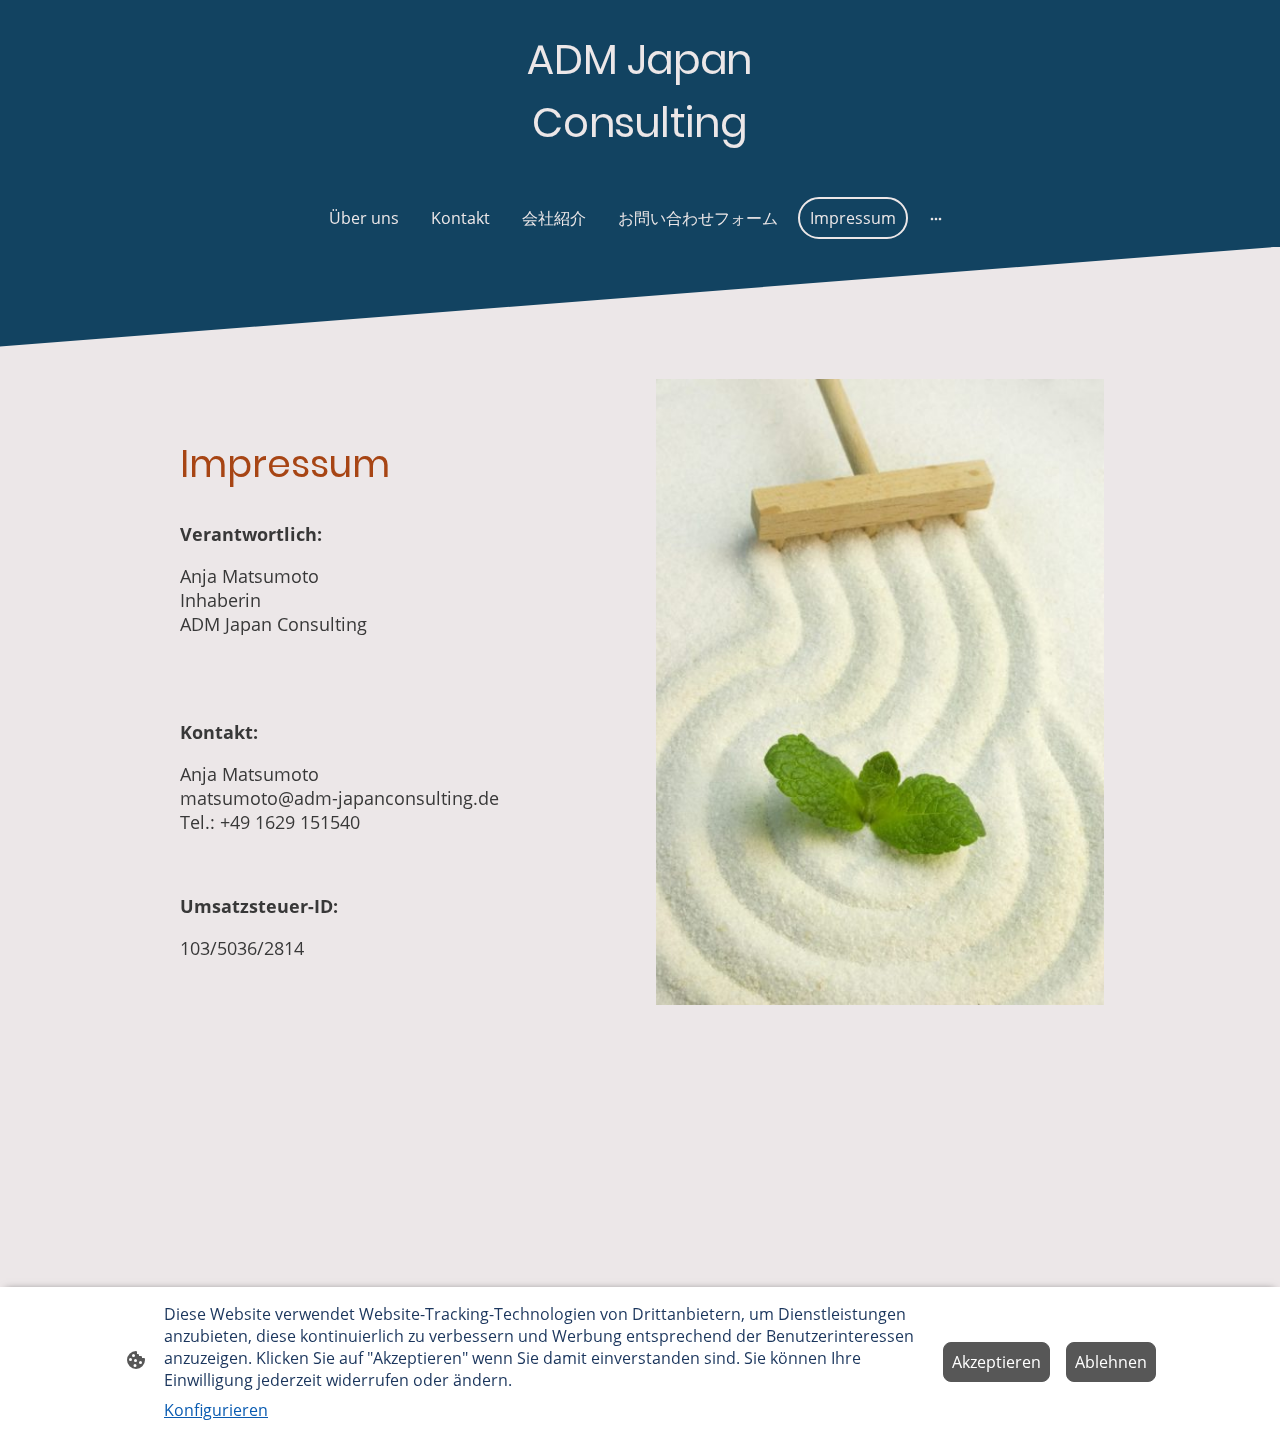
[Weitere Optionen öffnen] (936, 218)
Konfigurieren (216, 1410)
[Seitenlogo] (639, 171)
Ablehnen (1111, 1362)
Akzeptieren (996, 1362)
